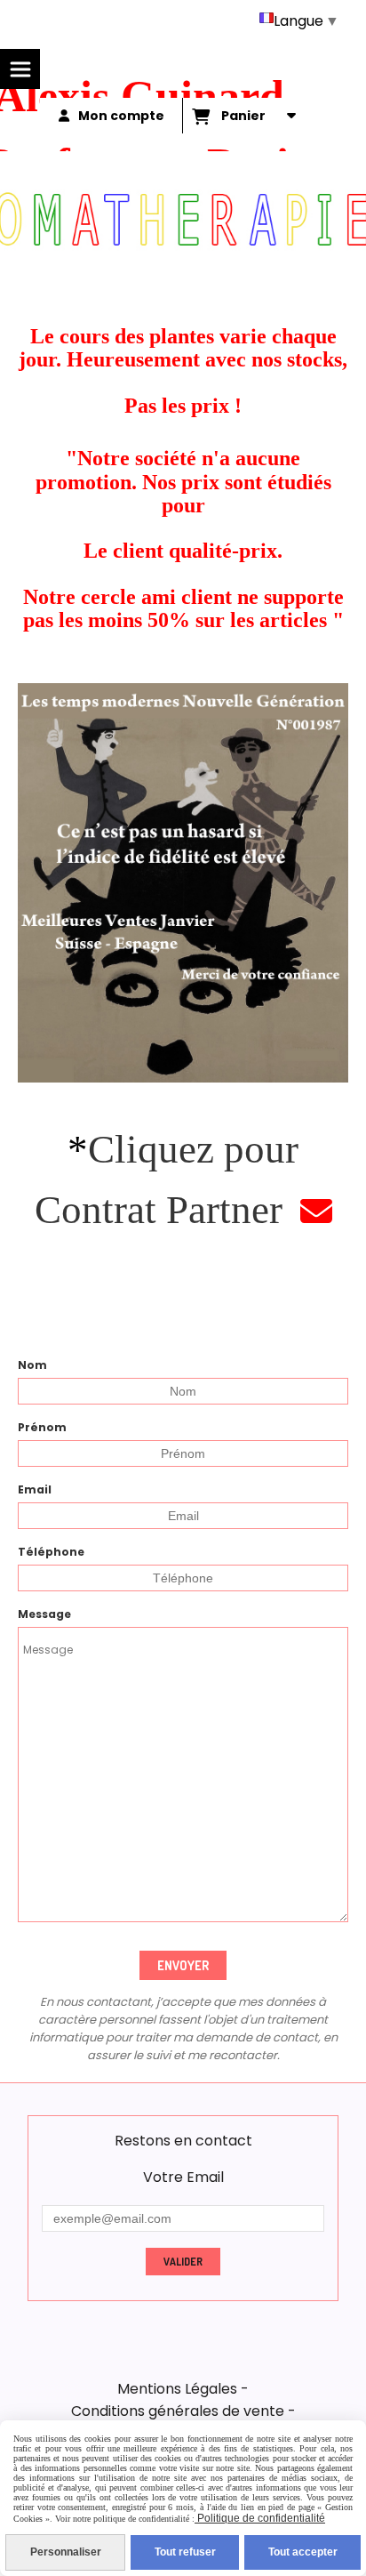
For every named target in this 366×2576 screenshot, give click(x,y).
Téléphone (51, 1552)
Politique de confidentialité (260, 2518)
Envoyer (183, 1965)
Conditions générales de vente (178, 2411)
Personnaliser (66, 2552)
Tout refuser (185, 2552)
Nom (32, 1365)
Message (44, 1614)
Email (35, 1489)
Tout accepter (303, 2552)
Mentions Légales (177, 2389)
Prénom (42, 1427)
